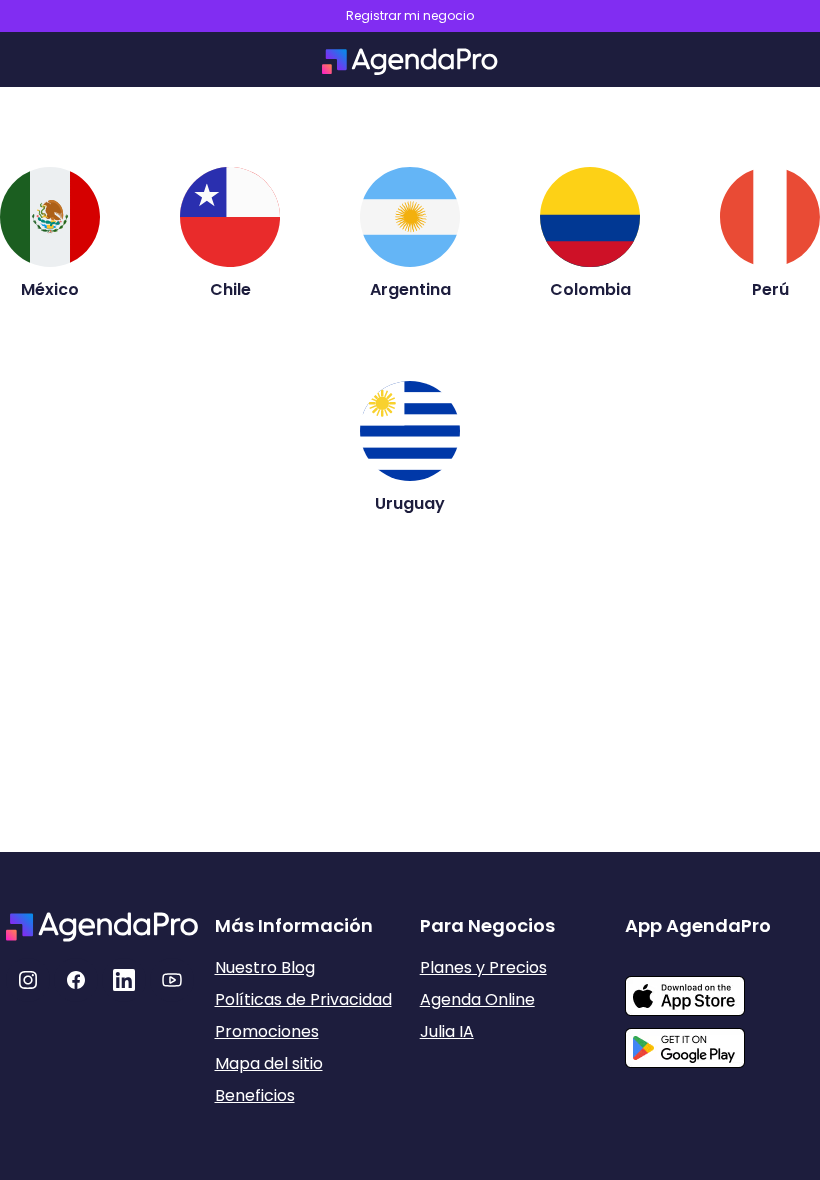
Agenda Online (477, 999)
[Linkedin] (124, 980)
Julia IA (447, 1031)
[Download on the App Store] (719, 986)
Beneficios (255, 1095)
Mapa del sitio (269, 1063)
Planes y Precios (483, 967)
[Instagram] (28, 980)
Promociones (267, 1031)
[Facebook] (76, 980)
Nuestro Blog (265, 967)
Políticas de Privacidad (303, 999)
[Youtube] (172, 980)
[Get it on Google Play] (719, 1042)
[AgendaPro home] (410, 61)
